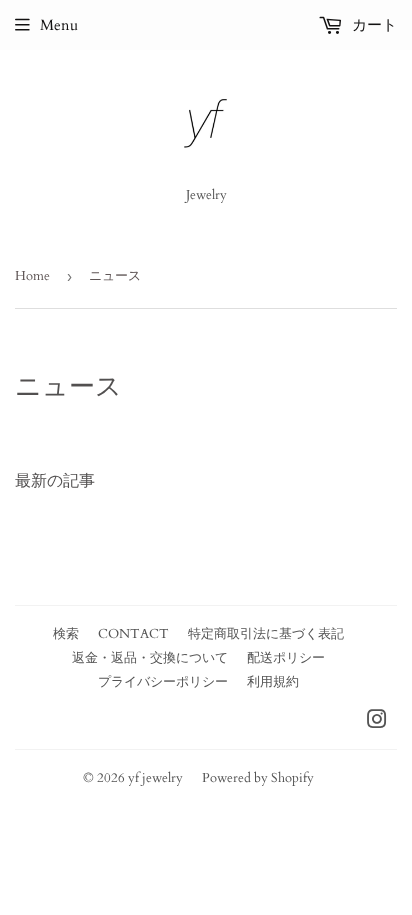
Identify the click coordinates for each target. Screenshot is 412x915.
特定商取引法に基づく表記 (266, 634)
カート (372, 25)
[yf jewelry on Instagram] (377, 722)
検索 (66, 634)
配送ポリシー (286, 658)
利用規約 (273, 682)
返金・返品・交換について (150, 658)
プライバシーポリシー (163, 682)
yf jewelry (155, 778)
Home (32, 276)
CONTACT (133, 634)
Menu (59, 25)
